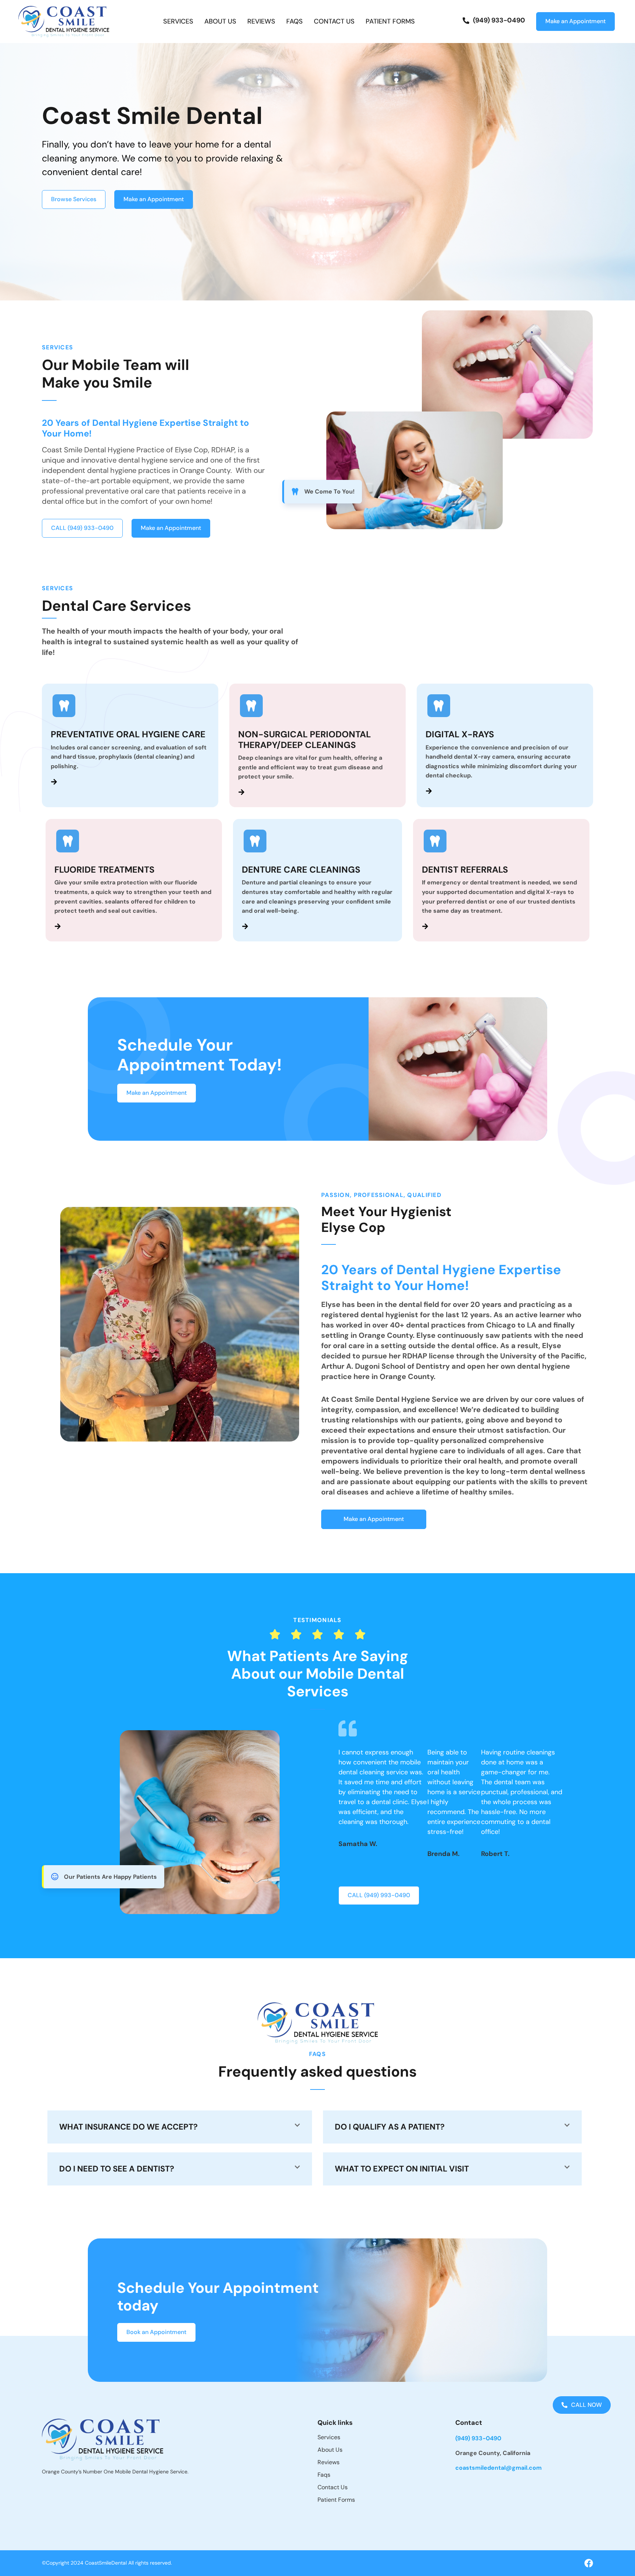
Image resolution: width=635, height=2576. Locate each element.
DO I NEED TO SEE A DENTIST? (117, 2169)
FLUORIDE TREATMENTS (105, 870)
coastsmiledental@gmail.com (498, 2468)
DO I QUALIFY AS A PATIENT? (390, 2127)
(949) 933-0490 (478, 2438)
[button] (180, 2127)
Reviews (261, 22)
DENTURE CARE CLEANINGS (301, 870)
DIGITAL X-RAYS (460, 734)
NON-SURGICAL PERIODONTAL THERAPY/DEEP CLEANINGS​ (304, 740)
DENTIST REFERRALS (465, 870)
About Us (220, 22)
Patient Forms (390, 22)
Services (178, 22)
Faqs (295, 22)
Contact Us (334, 22)
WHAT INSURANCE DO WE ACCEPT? (128, 2127)
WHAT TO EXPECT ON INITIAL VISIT (402, 2169)
